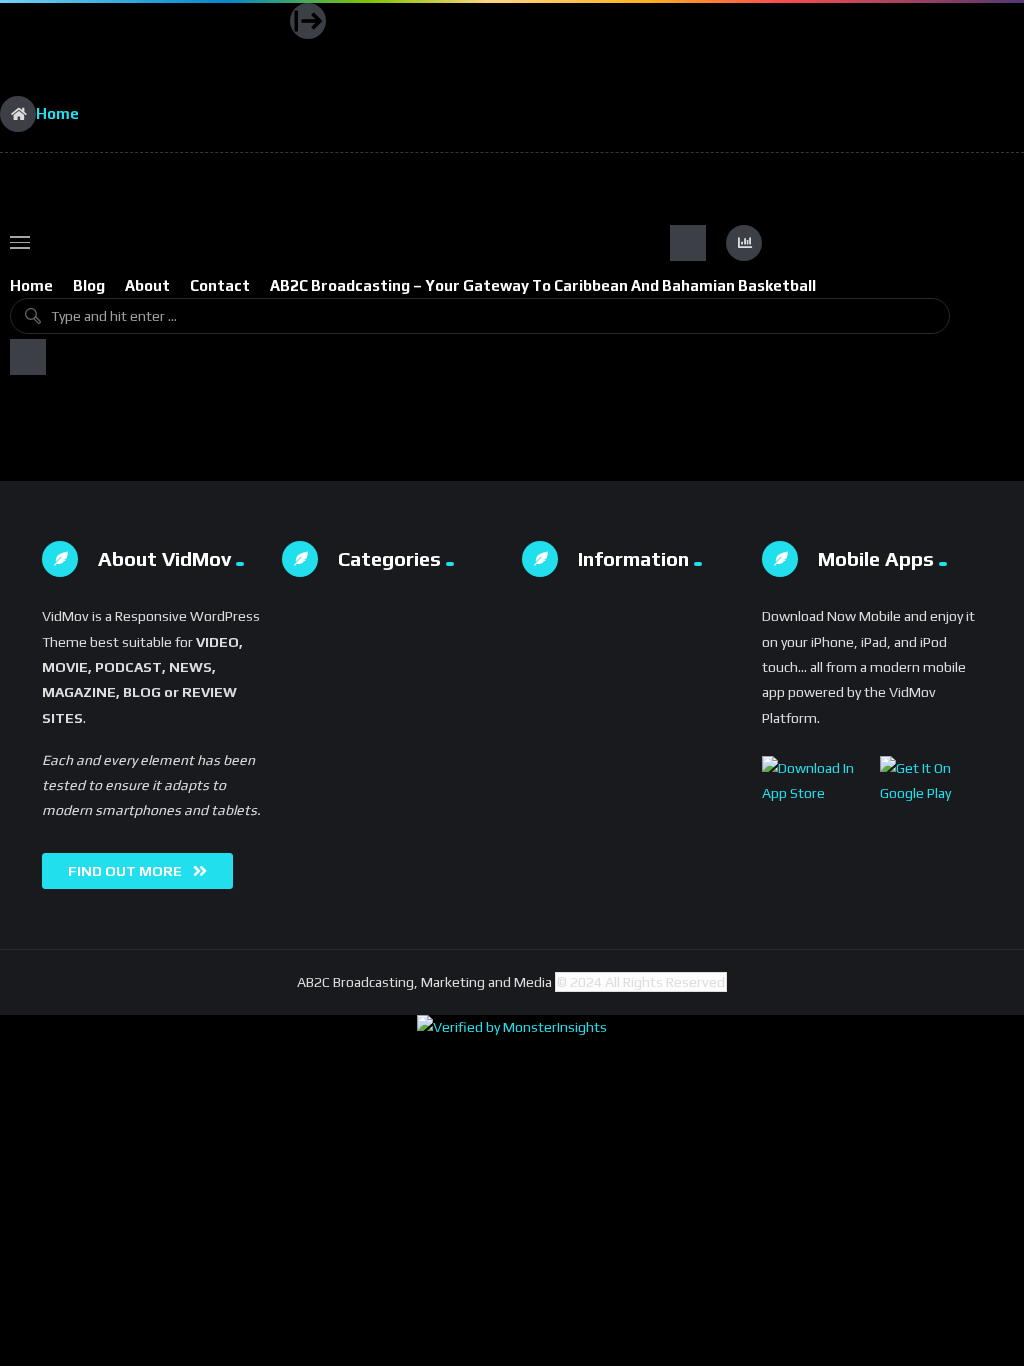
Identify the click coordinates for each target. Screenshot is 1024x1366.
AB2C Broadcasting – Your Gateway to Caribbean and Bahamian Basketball (543, 285)
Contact (220, 285)
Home (31, 285)
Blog (89, 285)
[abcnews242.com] (145, 50)
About (147, 285)
